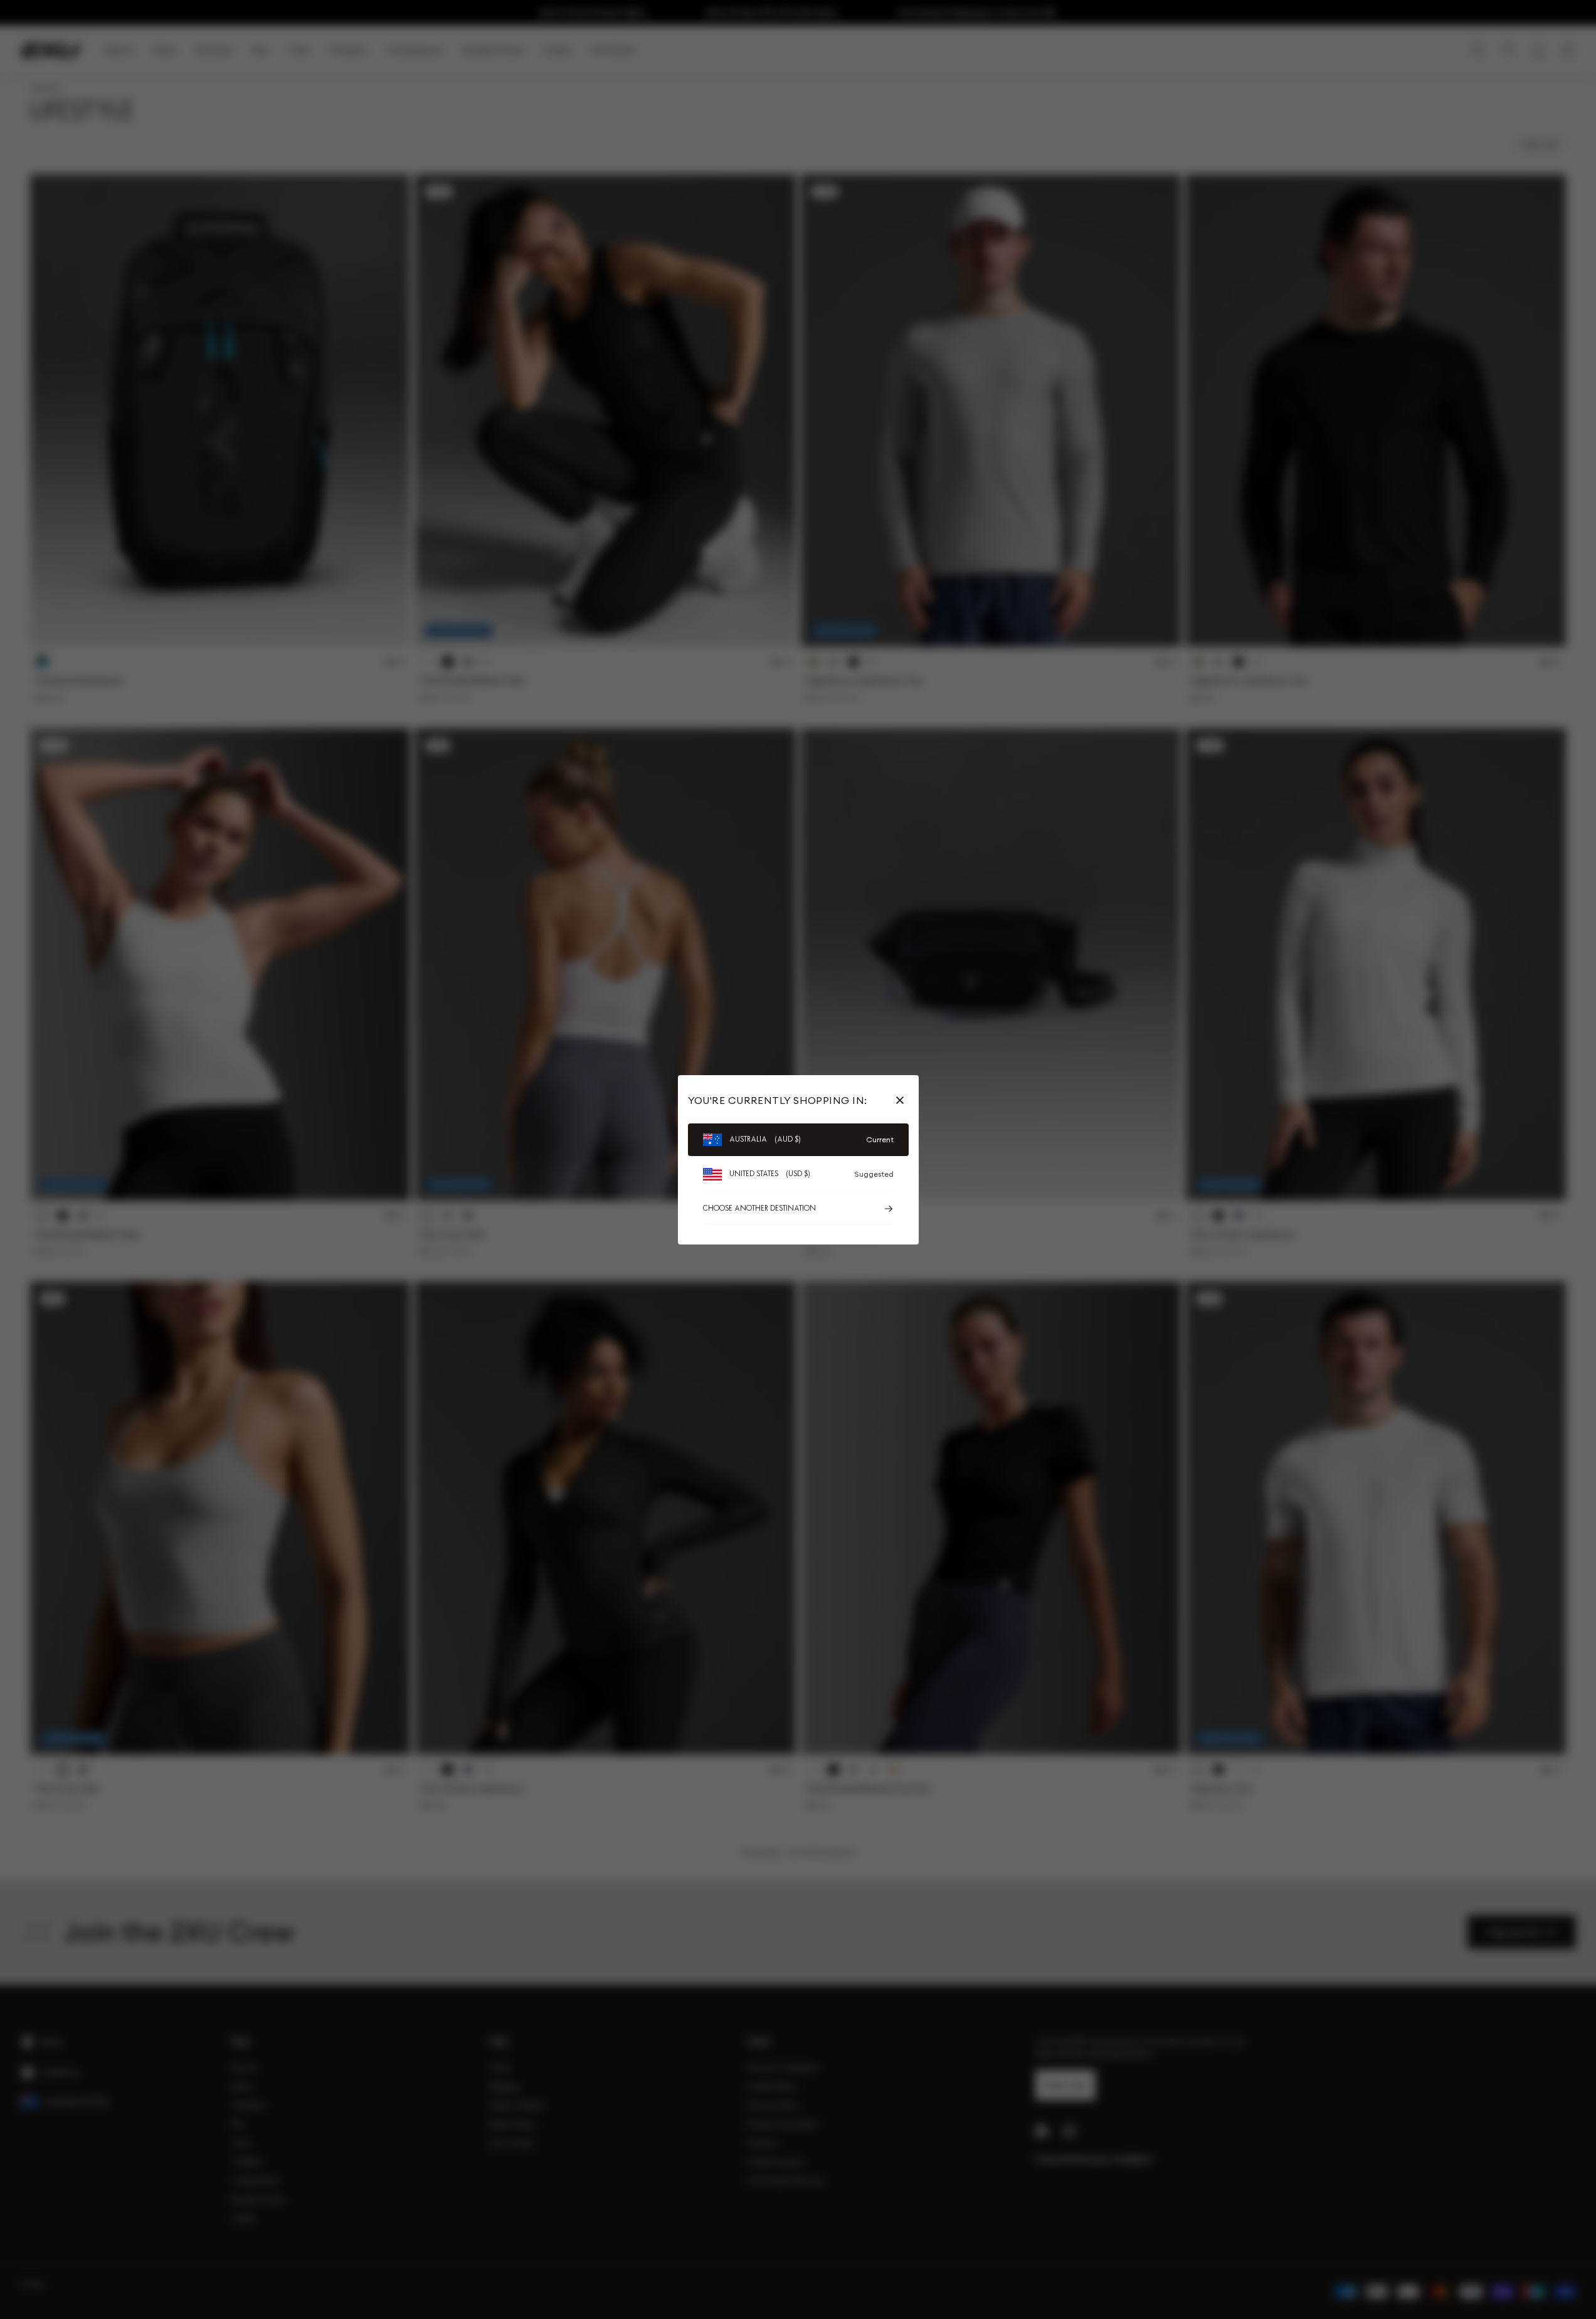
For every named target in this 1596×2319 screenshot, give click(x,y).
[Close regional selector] (902, 1100)
